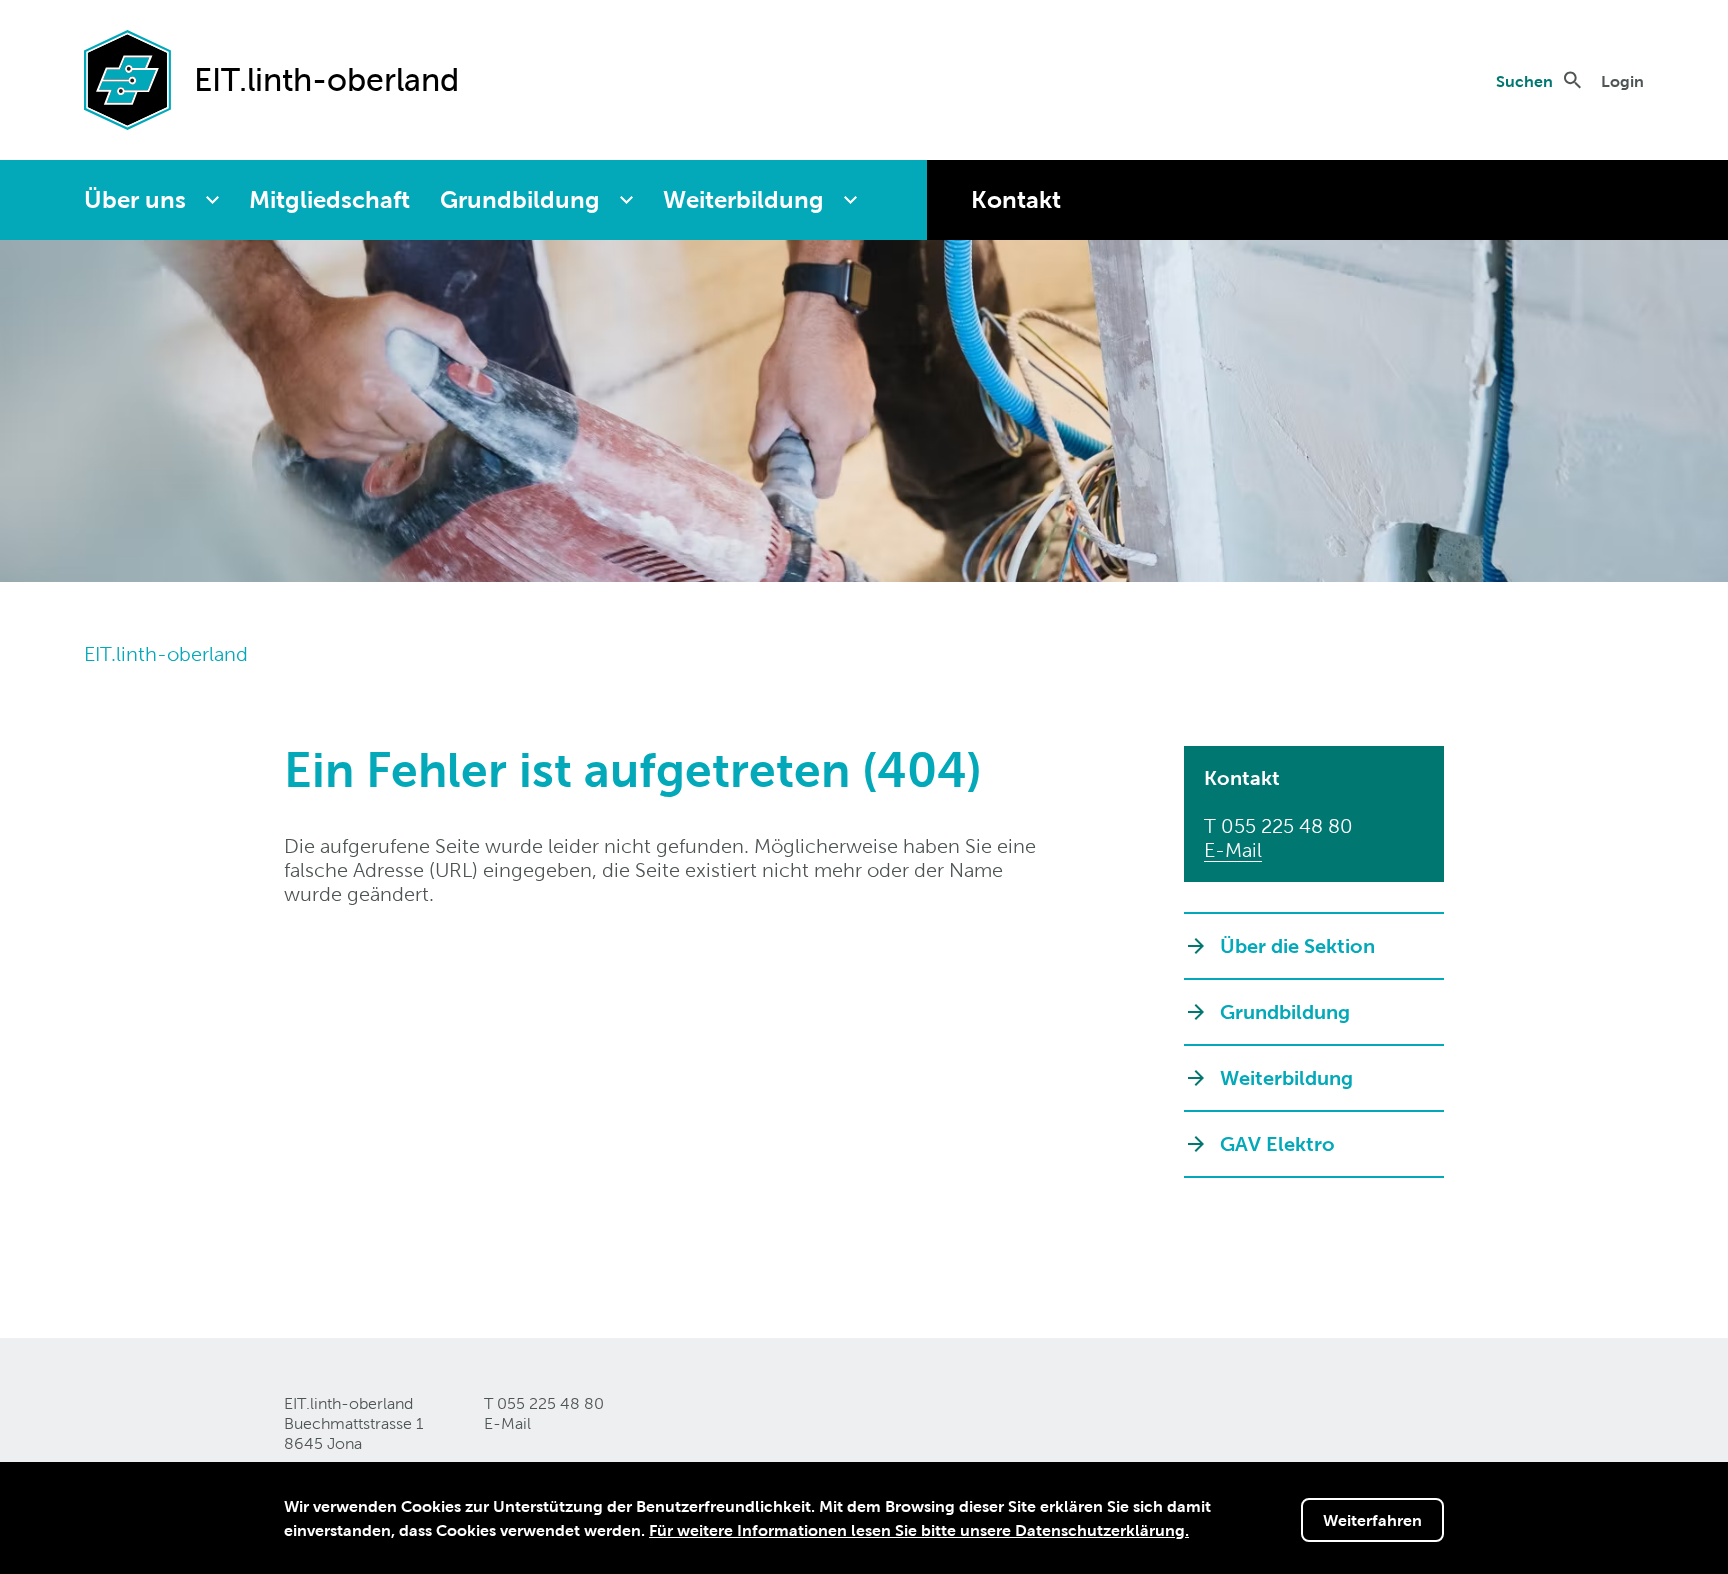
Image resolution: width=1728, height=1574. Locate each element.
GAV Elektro (1277, 1144)
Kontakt (1016, 199)
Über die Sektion (1297, 946)
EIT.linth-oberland (166, 654)
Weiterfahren (1372, 1520)
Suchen (1524, 81)
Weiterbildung (743, 199)
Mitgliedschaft (329, 199)
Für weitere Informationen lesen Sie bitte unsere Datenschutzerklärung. (919, 1530)
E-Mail (1233, 850)
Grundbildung (520, 199)
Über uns (135, 199)
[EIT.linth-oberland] (127, 78)
